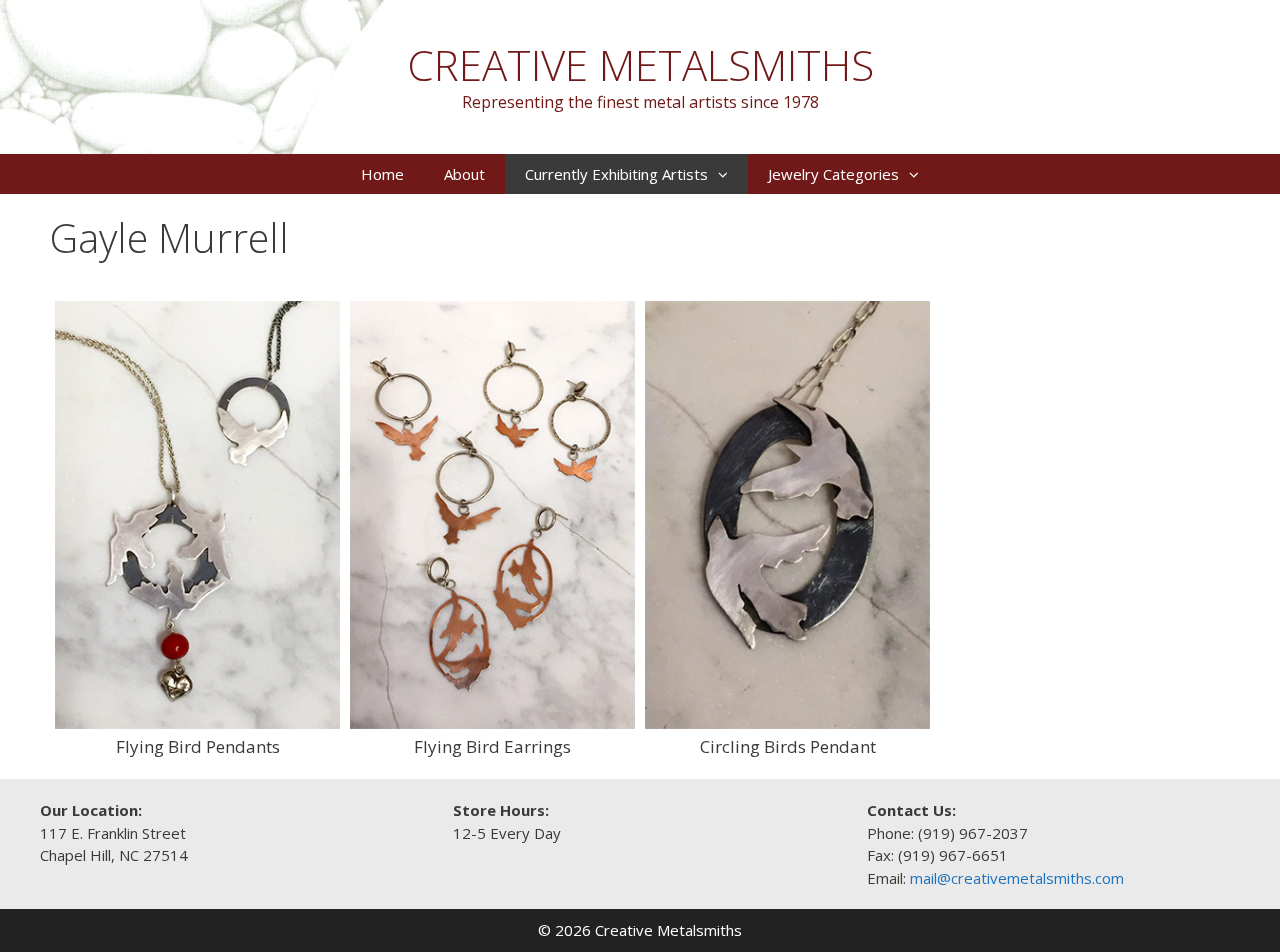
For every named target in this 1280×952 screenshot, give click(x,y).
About (464, 174)
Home (382, 174)
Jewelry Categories (833, 174)
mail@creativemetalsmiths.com (1017, 878)
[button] (728, 174)
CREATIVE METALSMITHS (640, 64)
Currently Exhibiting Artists (616, 174)
